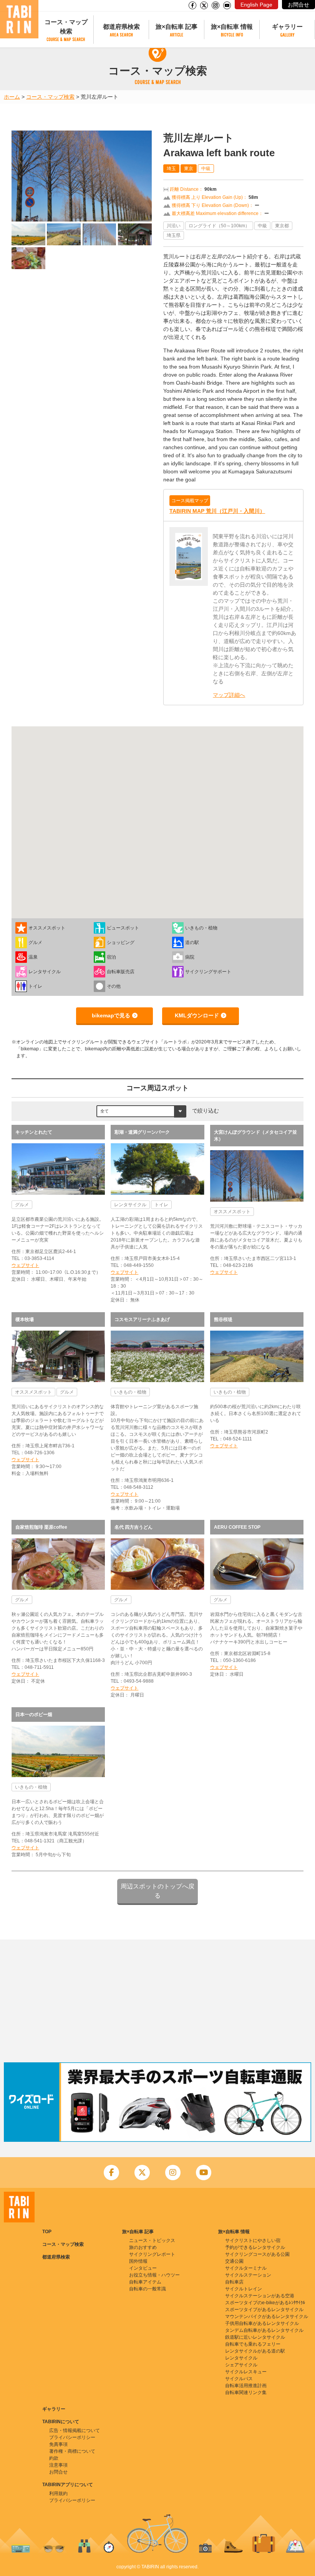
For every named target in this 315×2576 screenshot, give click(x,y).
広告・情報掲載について (75, 2431)
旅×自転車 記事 (177, 27)
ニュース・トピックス (152, 2240)
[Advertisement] (157, 2001)
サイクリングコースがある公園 (257, 2254)
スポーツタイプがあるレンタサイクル (264, 2310)
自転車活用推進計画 (246, 2386)
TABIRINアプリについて (68, 2485)
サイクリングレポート (152, 2254)
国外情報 (138, 2261)
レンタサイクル (241, 2358)
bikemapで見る (111, 1015)
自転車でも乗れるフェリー (253, 2344)
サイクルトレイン (244, 2289)
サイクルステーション (248, 2275)
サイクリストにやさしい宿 (253, 2240)
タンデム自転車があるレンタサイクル (264, 2330)
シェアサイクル (241, 2365)
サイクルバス (239, 2379)
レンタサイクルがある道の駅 (255, 2351)
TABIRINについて (61, 2422)
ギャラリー (287, 27)
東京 (189, 169)
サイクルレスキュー (246, 2372)
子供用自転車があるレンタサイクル (262, 2323)
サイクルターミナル (246, 2268)
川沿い (174, 226)
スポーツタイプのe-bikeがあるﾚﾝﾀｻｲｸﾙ (265, 2303)
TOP (47, 2232)
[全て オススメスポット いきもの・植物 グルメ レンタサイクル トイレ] (141, 1111)
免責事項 (58, 2444)
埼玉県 (174, 235)
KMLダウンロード (197, 1015)
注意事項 (58, 2465)
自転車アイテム (145, 2282)
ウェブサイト (25, 1265)
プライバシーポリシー (72, 2437)
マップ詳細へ (229, 695)
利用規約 (58, 2493)
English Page (256, 5)
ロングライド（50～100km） (219, 226)
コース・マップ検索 (66, 27)
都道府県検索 (121, 27)
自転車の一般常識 (148, 2289)
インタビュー (143, 2268)
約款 (54, 2458)
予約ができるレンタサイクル (255, 2247)
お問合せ (298, 5)
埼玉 (171, 169)
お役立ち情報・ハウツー (154, 2275)
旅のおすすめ (143, 2247)
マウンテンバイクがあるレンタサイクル (267, 2316)
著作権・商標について (72, 2451)
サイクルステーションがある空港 (260, 2296)
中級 (206, 169)
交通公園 (234, 2261)
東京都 (282, 226)
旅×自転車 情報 (232, 27)
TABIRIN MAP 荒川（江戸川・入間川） (217, 511)
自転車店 (234, 2282)
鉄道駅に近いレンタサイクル (255, 2337)
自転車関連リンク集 (246, 2392)
